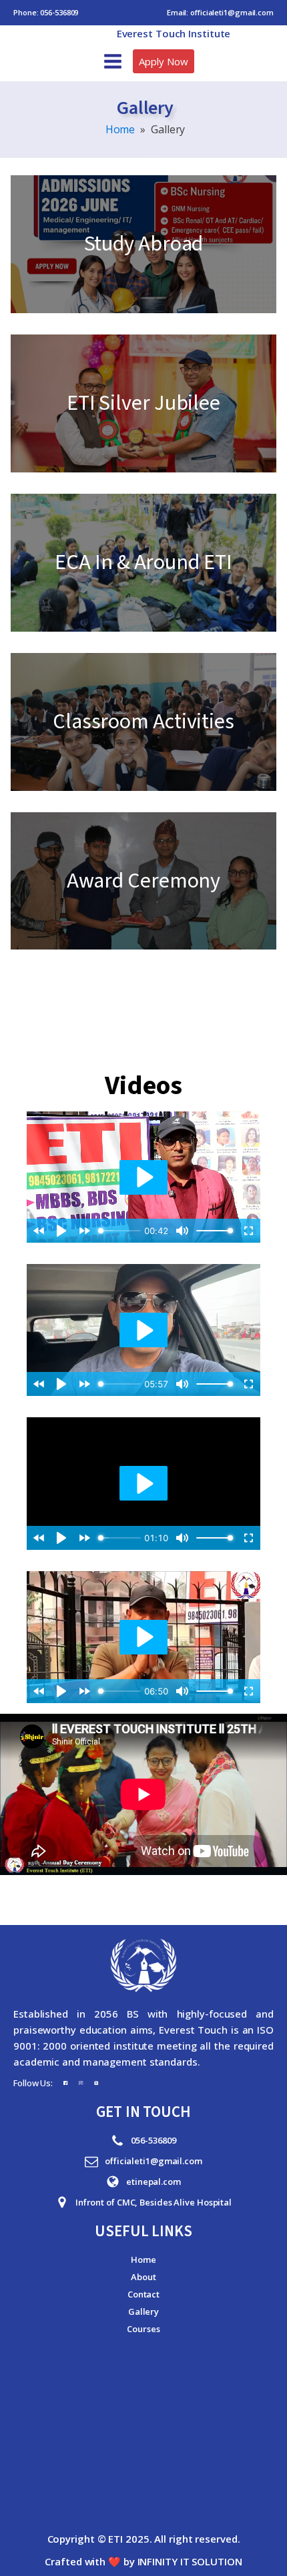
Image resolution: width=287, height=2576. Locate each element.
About (143, 2277)
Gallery (143, 2311)
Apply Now (163, 61)
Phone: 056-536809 (46, 12)
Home (120, 129)
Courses (143, 2329)
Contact (143, 2294)
